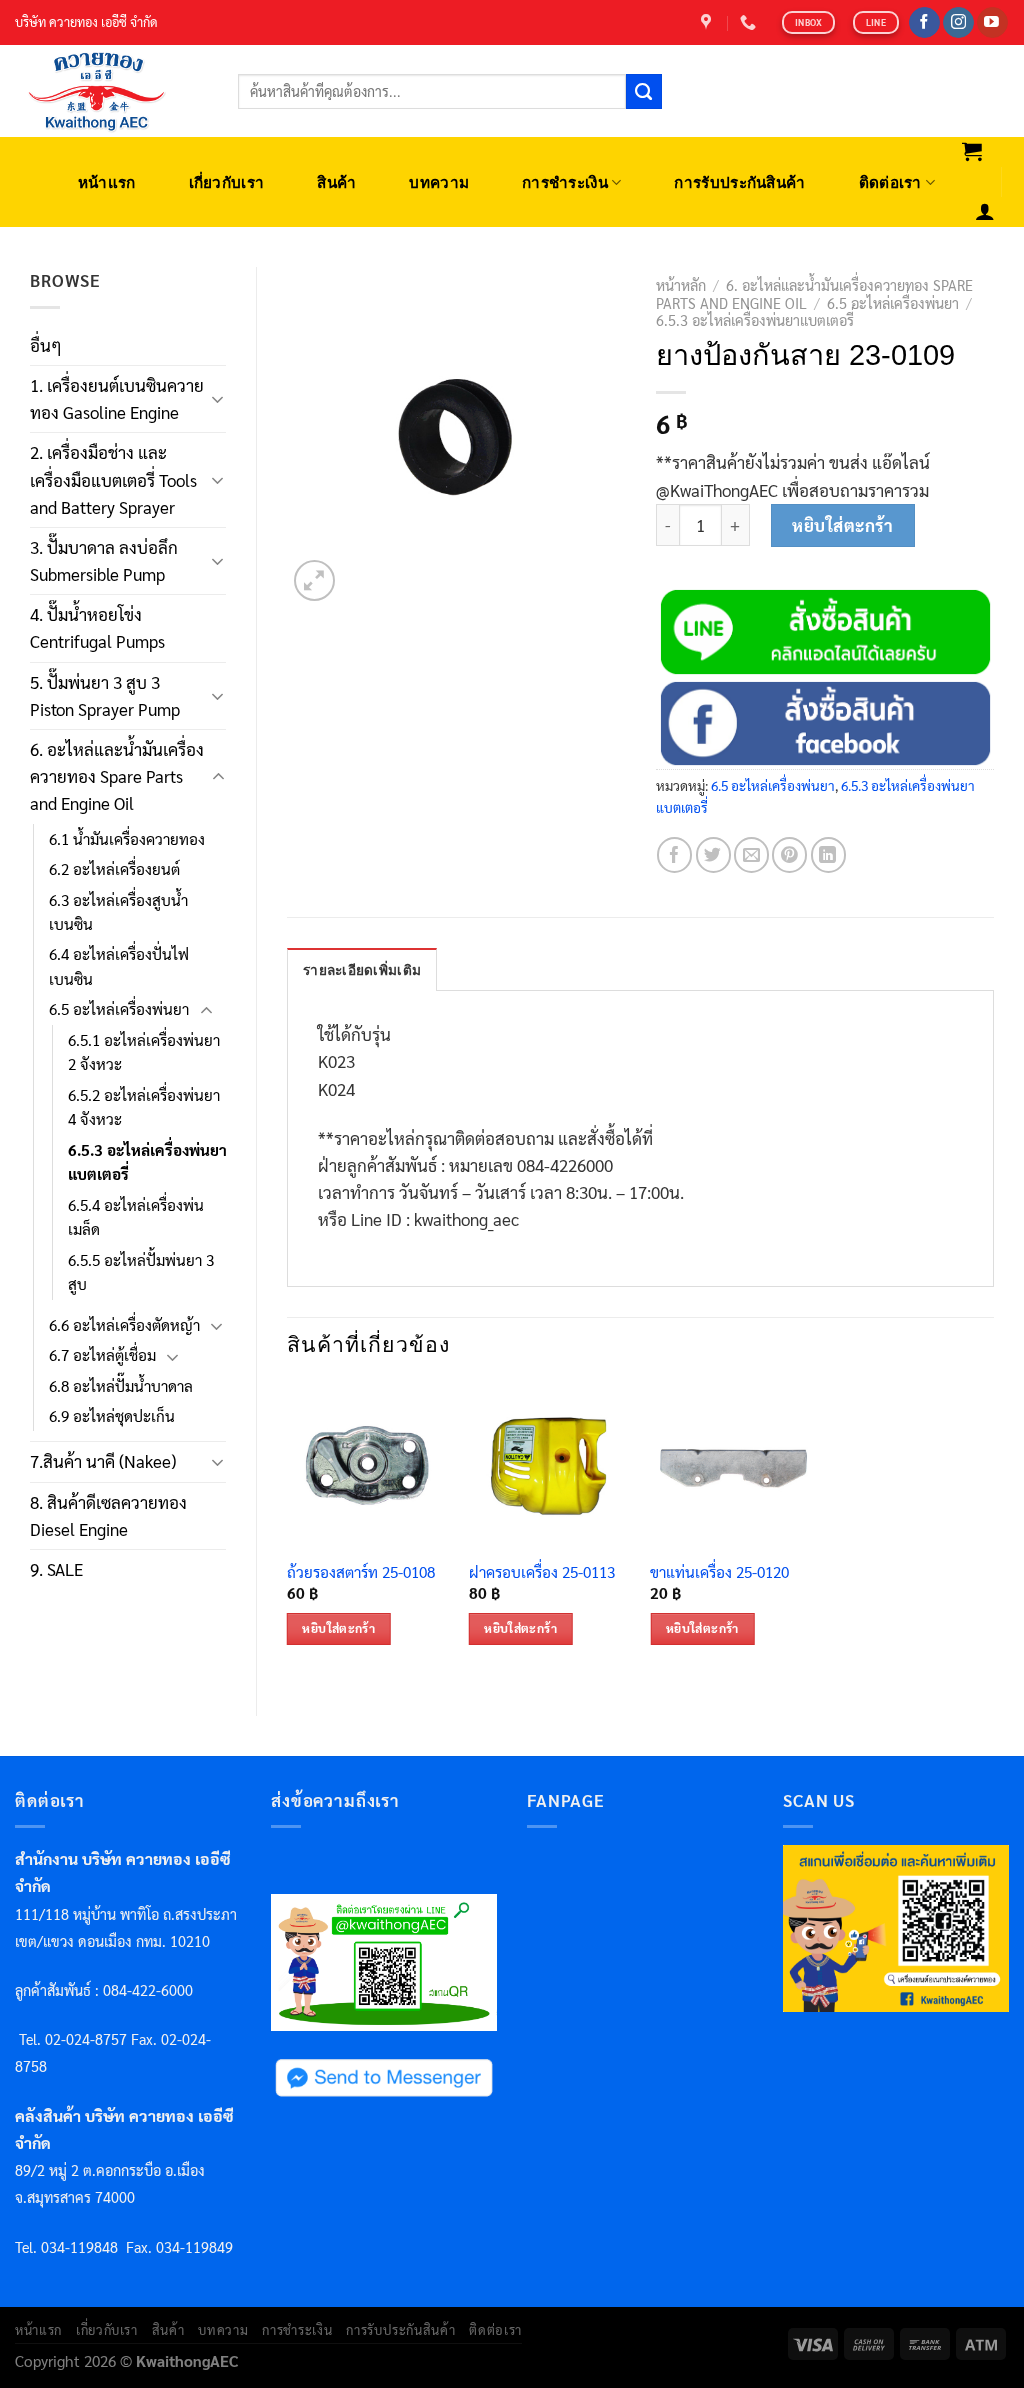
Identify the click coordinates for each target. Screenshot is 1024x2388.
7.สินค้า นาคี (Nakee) (103, 1461)
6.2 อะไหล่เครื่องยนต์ (114, 869)
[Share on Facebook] (674, 854)
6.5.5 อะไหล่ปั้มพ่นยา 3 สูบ (141, 1272)
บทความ (439, 182)
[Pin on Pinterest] (789, 854)
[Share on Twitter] (713, 854)
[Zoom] (314, 580)
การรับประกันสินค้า (739, 182)
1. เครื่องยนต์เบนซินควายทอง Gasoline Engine (117, 398)
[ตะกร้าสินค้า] (972, 151)
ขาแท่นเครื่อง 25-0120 (719, 1572)
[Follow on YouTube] (992, 23)
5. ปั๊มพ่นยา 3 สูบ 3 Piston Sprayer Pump (105, 695)
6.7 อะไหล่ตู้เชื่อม (102, 1355)
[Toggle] (218, 399)
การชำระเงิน (565, 182)
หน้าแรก (107, 182)
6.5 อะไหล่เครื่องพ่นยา (119, 1009)
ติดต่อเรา (890, 182)
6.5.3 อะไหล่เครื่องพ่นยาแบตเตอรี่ (147, 1162)
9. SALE (56, 1569)
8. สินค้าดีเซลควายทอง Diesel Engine (108, 1515)
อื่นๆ (46, 345)
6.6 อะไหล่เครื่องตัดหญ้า (124, 1325)
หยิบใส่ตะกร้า (842, 525)
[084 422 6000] (750, 22)
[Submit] (644, 92)
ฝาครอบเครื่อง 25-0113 (542, 1572)
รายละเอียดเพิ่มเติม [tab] (362, 970)
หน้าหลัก (681, 285)
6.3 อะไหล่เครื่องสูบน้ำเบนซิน (118, 912)
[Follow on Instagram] (958, 23)
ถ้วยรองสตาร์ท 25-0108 (361, 1572)
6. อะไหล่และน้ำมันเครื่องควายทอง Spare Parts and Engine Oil (117, 776)
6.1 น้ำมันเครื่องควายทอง (127, 839)
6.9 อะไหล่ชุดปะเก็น (112, 1416)
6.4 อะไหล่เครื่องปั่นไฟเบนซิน (119, 966)
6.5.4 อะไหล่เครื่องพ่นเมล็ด (136, 1217)
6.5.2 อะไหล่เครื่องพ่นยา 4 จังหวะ (144, 1107)
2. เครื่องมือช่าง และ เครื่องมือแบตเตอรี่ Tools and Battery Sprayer (113, 479)
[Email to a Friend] (751, 854)
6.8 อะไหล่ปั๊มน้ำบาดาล (121, 1386)
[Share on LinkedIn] (828, 854)
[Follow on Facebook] (924, 23)
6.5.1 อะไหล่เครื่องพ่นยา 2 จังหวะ (144, 1052)
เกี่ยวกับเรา (227, 182)
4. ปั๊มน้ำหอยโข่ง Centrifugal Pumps (97, 627)
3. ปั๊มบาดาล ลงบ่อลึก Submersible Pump (104, 560)
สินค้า (336, 182)
